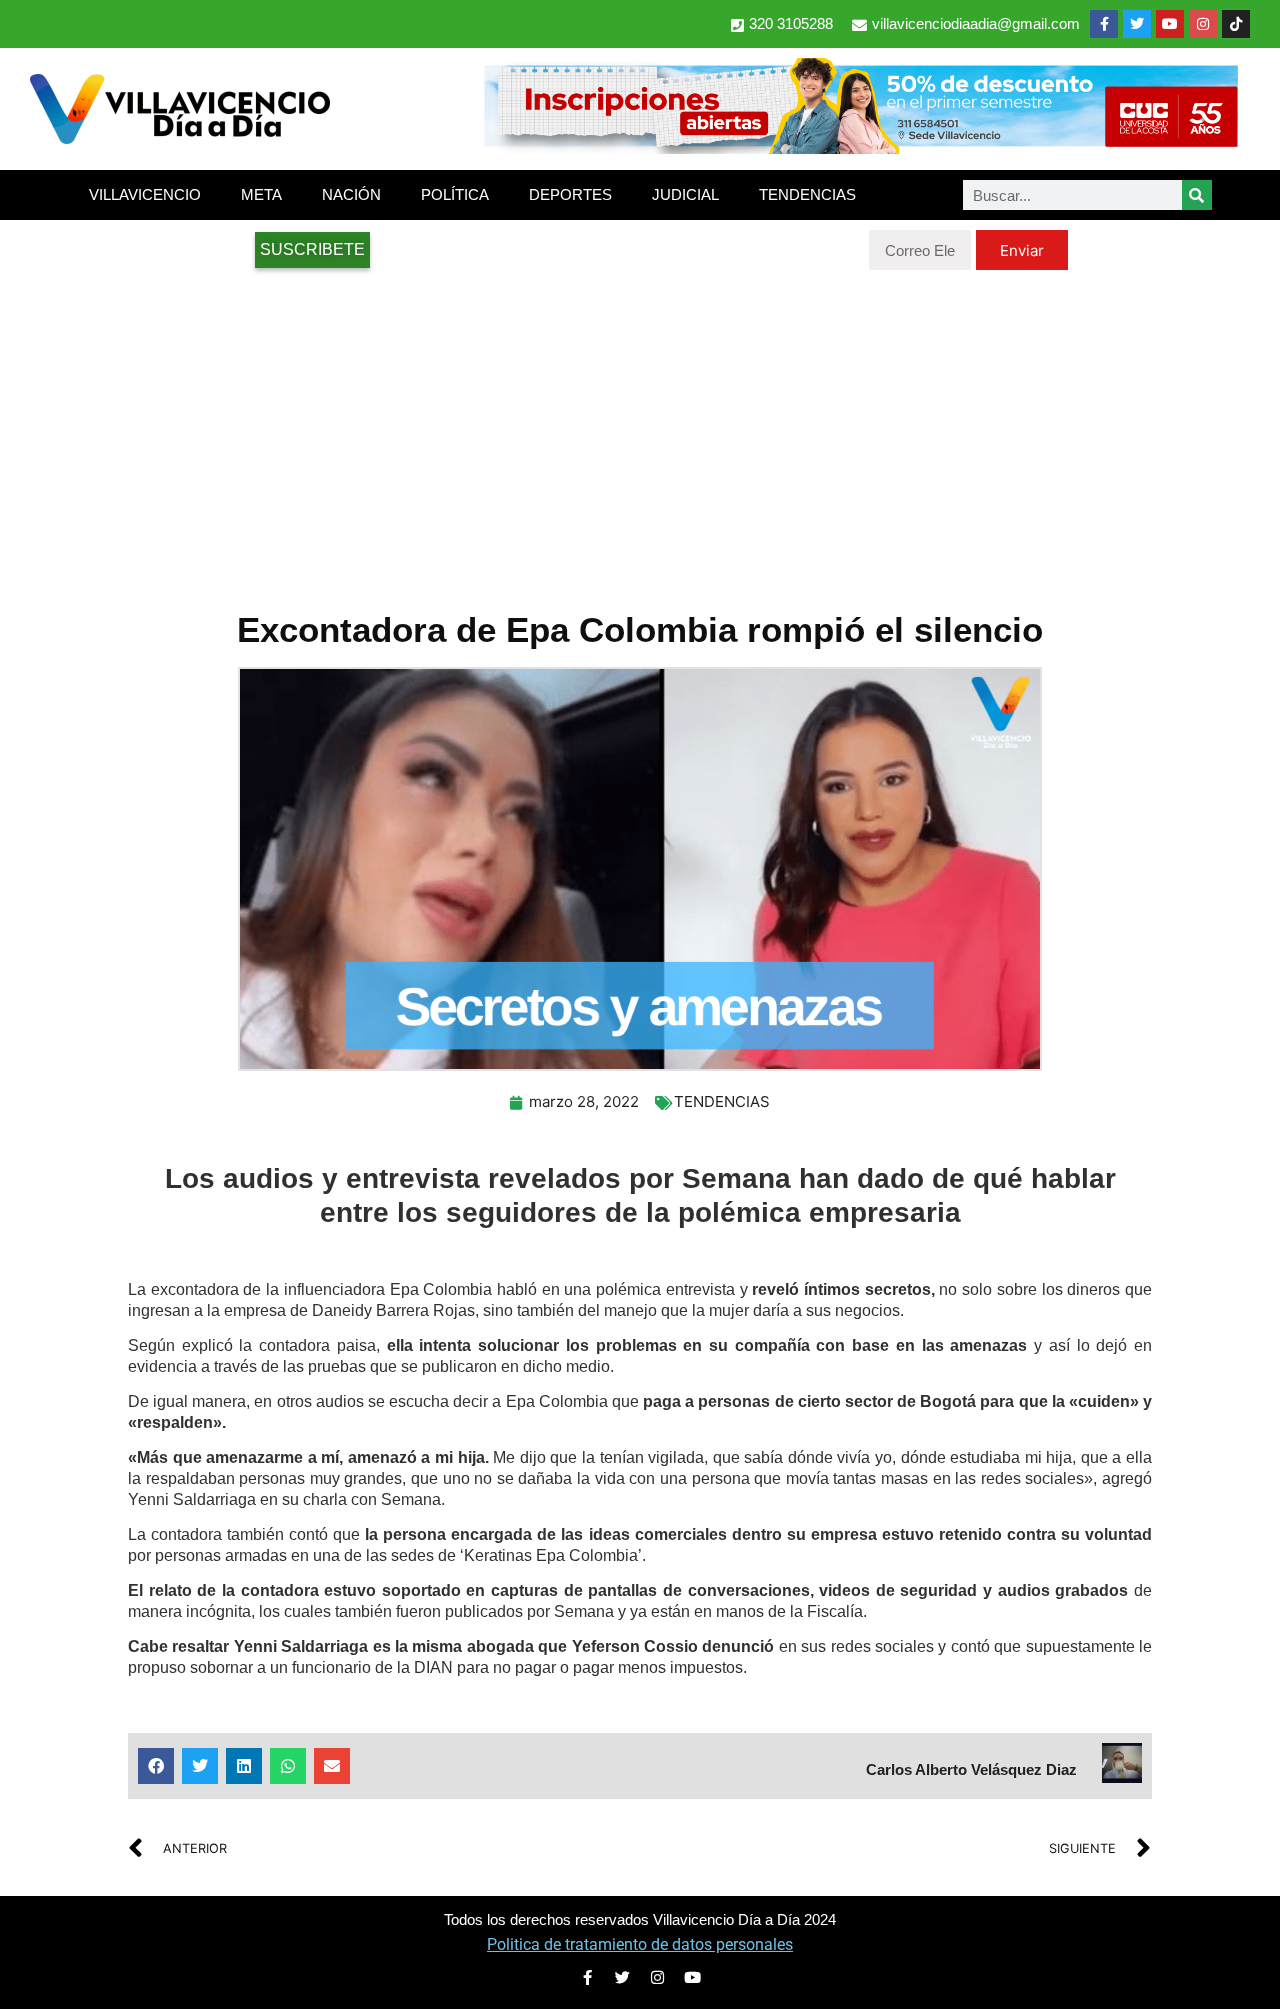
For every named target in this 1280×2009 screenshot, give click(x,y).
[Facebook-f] (1104, 24)
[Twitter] (1137, 24)
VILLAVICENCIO (145, 194)
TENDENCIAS (807, 194)
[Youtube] (1170, 24)
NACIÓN (351, 194)
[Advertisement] (640, 430)
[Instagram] (1203, 24)
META (261, 194)
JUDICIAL (685, 194)
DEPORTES (570, 194)
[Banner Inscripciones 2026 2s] (860, 148)
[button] (156, 1766)
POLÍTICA (455, 194)
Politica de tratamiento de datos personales (640, 1944)
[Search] (1197, 195)
